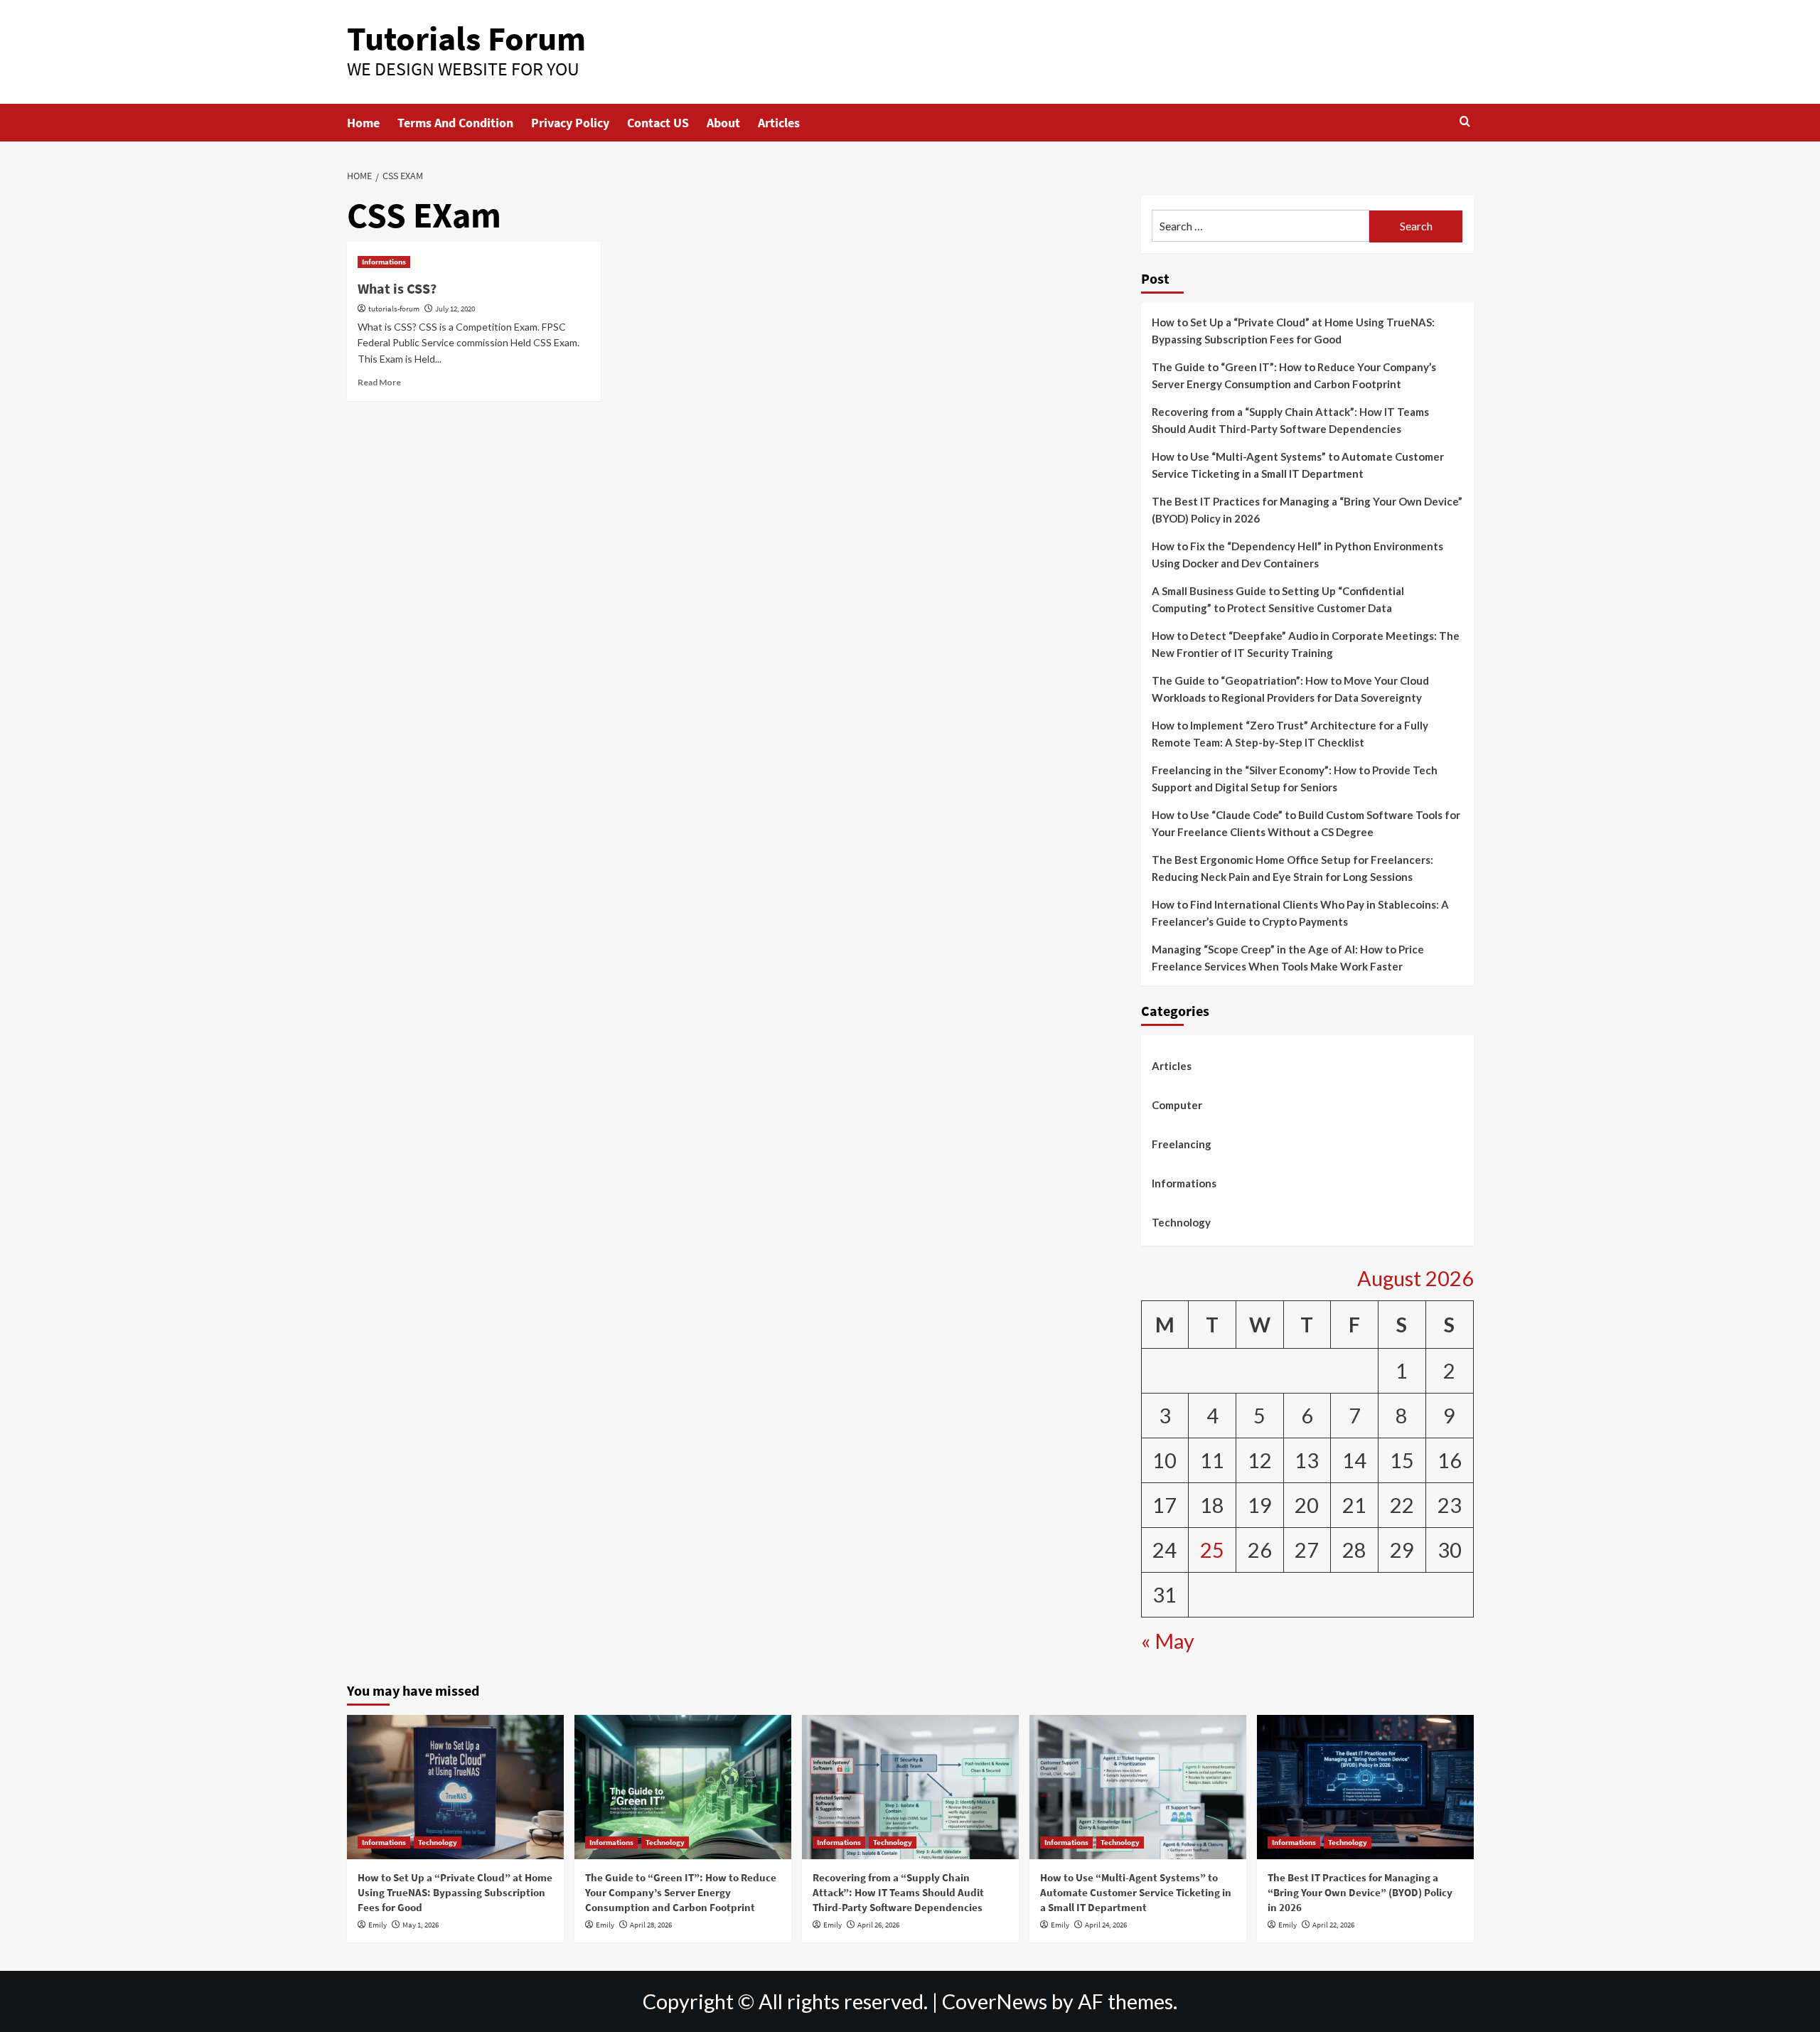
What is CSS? (397, 288)
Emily (378, 1925)
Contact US (658, 123)
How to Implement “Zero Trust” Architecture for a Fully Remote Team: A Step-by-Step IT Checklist (1290, 734)
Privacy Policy (570, 123)
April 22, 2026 (1333, 1925)
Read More (379, 382)
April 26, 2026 (878, 1925)
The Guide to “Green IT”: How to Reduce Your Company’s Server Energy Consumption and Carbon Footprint (1294, 375)
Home (363, 123)
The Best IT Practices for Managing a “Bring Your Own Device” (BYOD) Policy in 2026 (1307, 510)
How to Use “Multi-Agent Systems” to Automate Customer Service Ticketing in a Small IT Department (1298, 465)
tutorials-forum (394, 309)
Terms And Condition (455, 123)
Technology (1181, 1222)
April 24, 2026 (1106, 1925)
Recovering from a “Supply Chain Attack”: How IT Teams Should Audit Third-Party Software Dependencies (1290, 420)
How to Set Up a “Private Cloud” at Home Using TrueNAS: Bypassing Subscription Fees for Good (1293, 331)
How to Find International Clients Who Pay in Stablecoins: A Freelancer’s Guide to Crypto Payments (1300, 913)
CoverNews (995, 2001)
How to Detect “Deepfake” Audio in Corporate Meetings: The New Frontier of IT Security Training (1306, 644)
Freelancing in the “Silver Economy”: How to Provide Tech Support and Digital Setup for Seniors (1295, 779)
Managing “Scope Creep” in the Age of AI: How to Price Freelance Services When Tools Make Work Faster (1288, 958)
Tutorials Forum (466, 38)
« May (1168, 1642)
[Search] (1465, 122)
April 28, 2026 (651, 1925)
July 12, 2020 (455, 309)
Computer (1177, 1105)
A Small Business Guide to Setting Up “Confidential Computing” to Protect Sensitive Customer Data (1278, 599)
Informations (384, 262)
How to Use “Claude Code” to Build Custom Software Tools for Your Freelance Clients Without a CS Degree (1306, 823)
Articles (779, 123)
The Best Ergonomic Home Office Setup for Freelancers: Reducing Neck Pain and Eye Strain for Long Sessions (1292, 868)
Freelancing (1182, 1144)
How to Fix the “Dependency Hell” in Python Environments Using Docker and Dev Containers (1297, 555)
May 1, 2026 (421, 1925)
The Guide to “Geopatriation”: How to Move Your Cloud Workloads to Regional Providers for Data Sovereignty (1290, 689)
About (723, 123)
